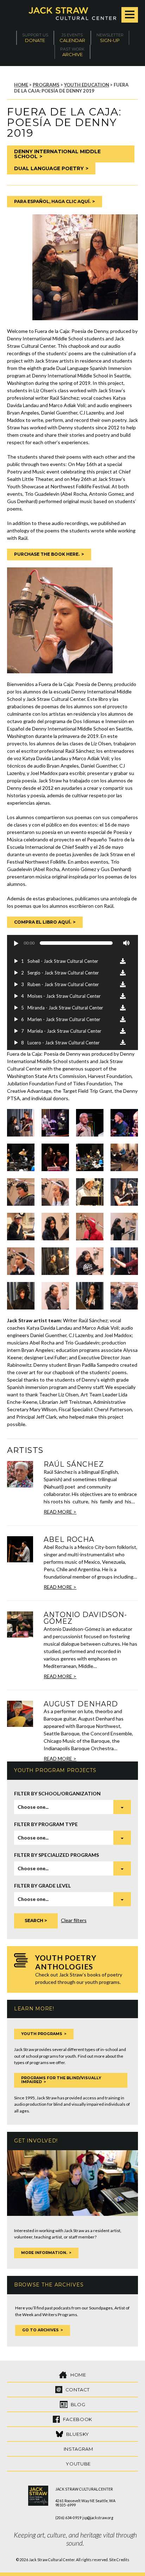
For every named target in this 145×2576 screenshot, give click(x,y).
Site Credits (119, 2560)
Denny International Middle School (57, 154)
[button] (16, 943)
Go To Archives (40, 2330)
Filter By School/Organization (57, 1793)
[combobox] (72, 1807)
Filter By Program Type (46, 1824)
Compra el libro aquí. (43, 922)
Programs (46, 85)
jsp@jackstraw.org (98, 2518)
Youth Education (87, 85)
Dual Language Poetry (49, 168)
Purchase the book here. (47, 554)
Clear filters (74, 1920)
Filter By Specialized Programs (56, 1855)
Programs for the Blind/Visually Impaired (61, 2080)
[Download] (123, 961)
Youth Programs (42, 2034)
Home (21, 85)
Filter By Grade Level (42, 1886)
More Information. (44, 2253)
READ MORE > (60, 1512)
